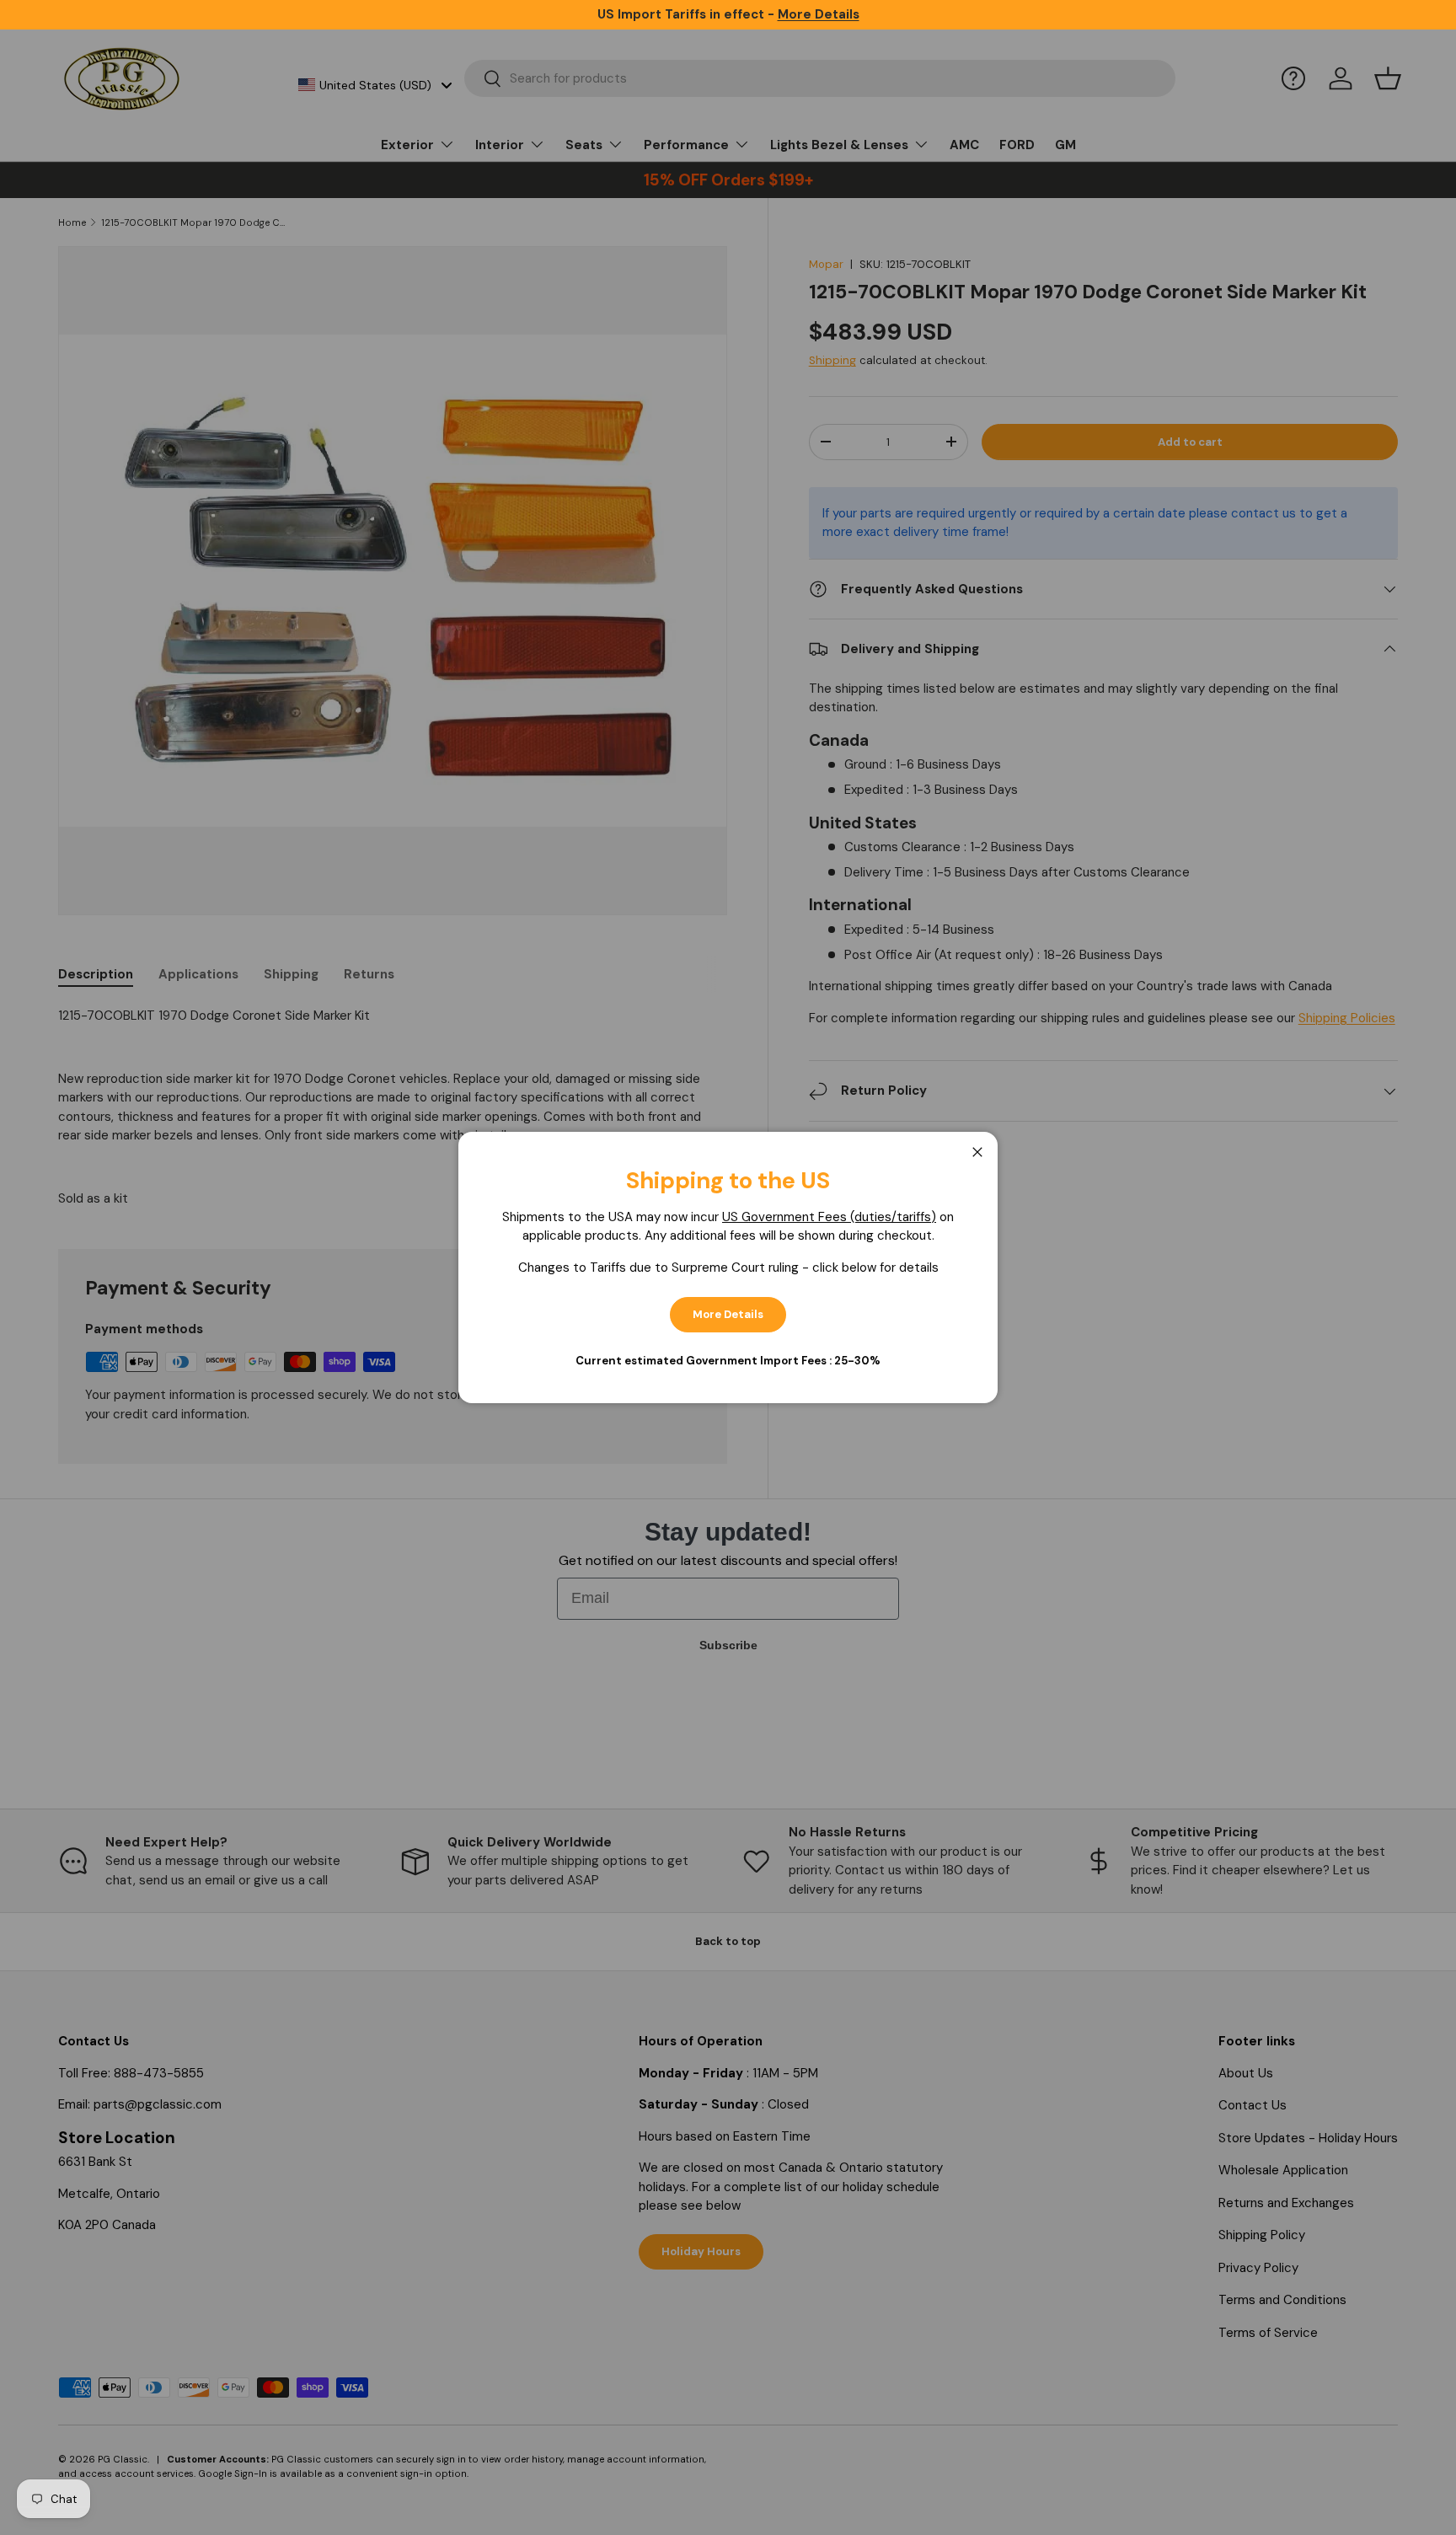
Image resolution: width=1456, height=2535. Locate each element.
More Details (728, 1314)
